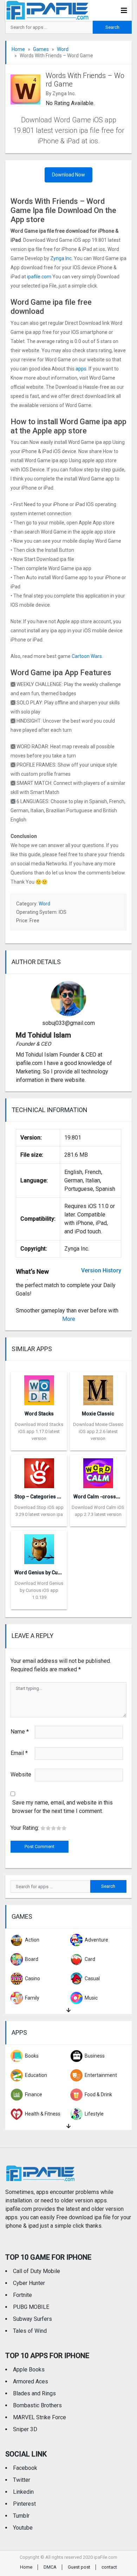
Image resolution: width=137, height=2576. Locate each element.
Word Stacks (39, 1414)
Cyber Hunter (29, 2283)
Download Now (68, 175)
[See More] (68, 2010)
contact (109, 2567)
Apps (19, 2032)
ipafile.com (39, 277)
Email (19, 1753)
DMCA (50, 2567)
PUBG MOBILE (31, 2307)
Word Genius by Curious (42, 1573)
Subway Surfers (32, 2319)
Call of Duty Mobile (37, 2271)
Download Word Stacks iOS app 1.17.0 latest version (39, 1431)
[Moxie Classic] (98, 1388)
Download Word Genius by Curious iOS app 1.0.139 (39, 1590)
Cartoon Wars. (87, 656)
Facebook (25, 2468)
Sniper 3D (25, 2429)
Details (39, 1445)
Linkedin (23, 2492)
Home (18, 49)
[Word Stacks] (39, 1388)
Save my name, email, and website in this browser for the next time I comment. (63, 1807)
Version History (101, 1270)
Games (41, 49)
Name (20, 1732)
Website (21, 1774)
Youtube (23, 2528)
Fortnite (22, 2295)
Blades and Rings (34, 2393)
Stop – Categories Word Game (49, 1497)
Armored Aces (31, 2381)
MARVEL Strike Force (40, 2417)
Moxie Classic (98, 1414)
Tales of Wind (30, 2331)
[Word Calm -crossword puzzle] (98, 1471)
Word (63, 49)
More (69, 1319)
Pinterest (24, 2504)
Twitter (22, 2480)
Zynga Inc (61, 258)
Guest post (79, 2567)
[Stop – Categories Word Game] (39, 1471)
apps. (81, 369)
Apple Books (29, 2370)
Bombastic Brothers (37, 2405)
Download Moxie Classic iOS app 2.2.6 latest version (98, 1431)
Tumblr (21, 2516)
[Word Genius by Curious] (39, 1547)
